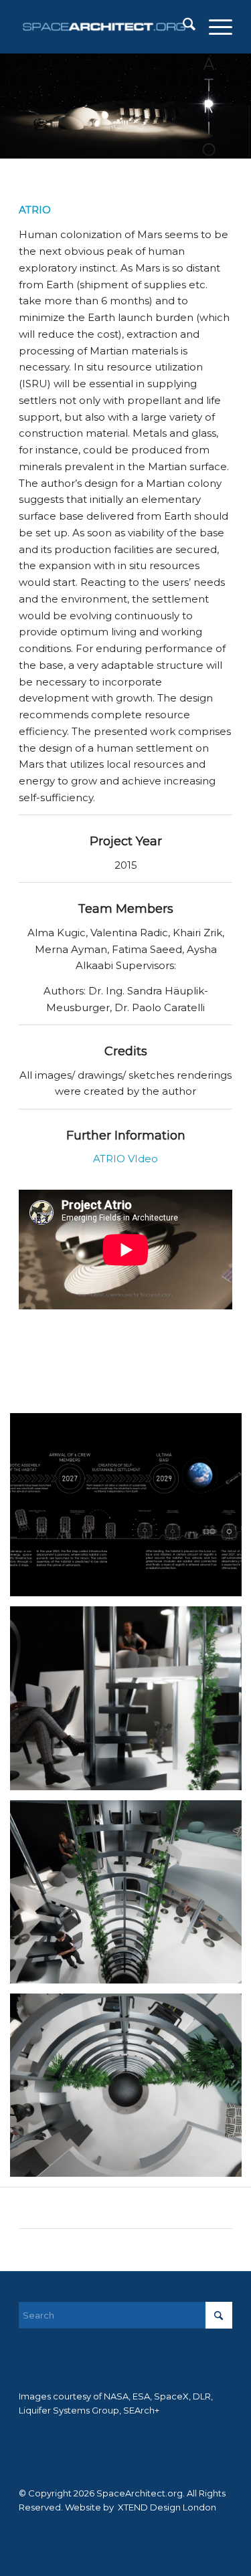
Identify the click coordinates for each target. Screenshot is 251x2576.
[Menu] (214, 27)
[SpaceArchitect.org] (104, 27)
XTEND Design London (166, 2507)
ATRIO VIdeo (125, 1159)
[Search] (182, 27)
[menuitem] (182, 27)
